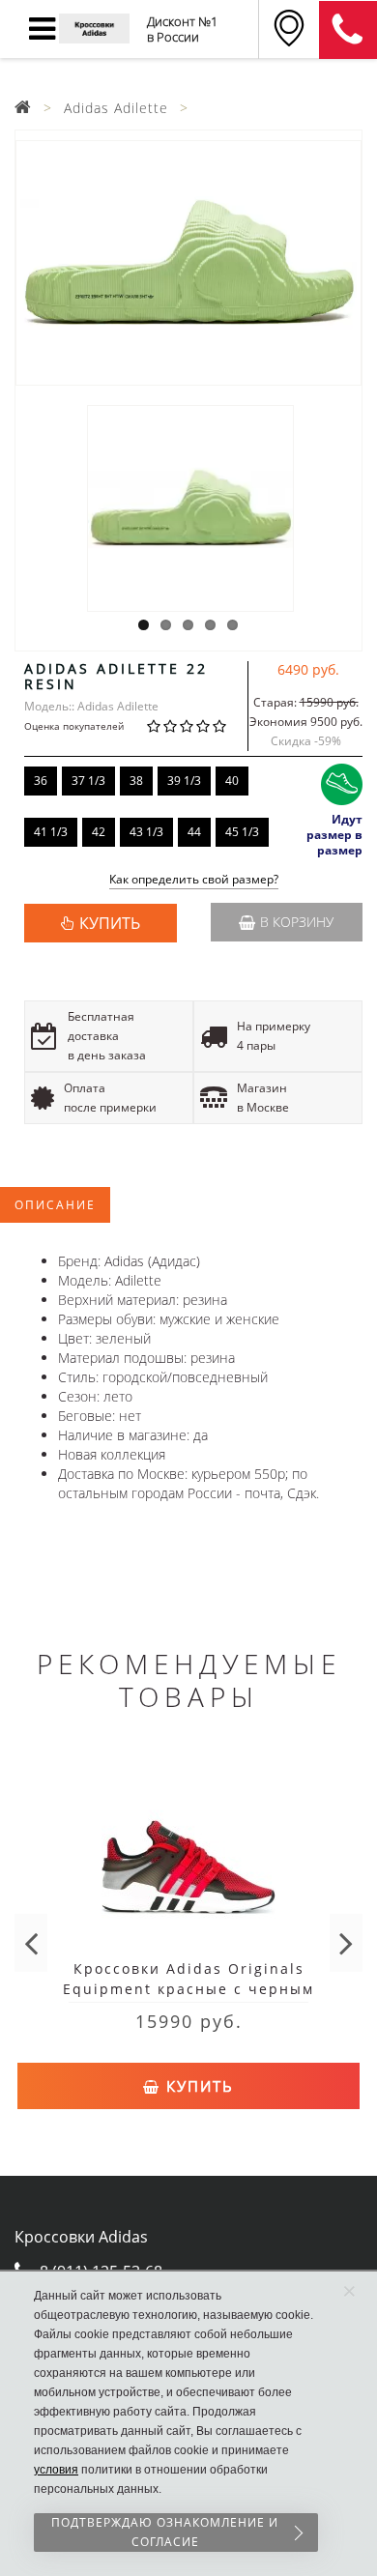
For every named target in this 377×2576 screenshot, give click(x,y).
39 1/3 (184, 781)
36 (41, 781)
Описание (55, 1205)
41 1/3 (51, 832)
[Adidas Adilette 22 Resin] (188, 263)
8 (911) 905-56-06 (348, 30)
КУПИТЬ (110, 923)
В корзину (297, 922)
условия (56, 2470)
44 (194, 832)
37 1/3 (88, 781)
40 (232, 781)
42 (99, 832)
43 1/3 (146, 832)
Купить (197, 2086)
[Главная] (23, 108)
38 (136, 781)
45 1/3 (242, 832)
